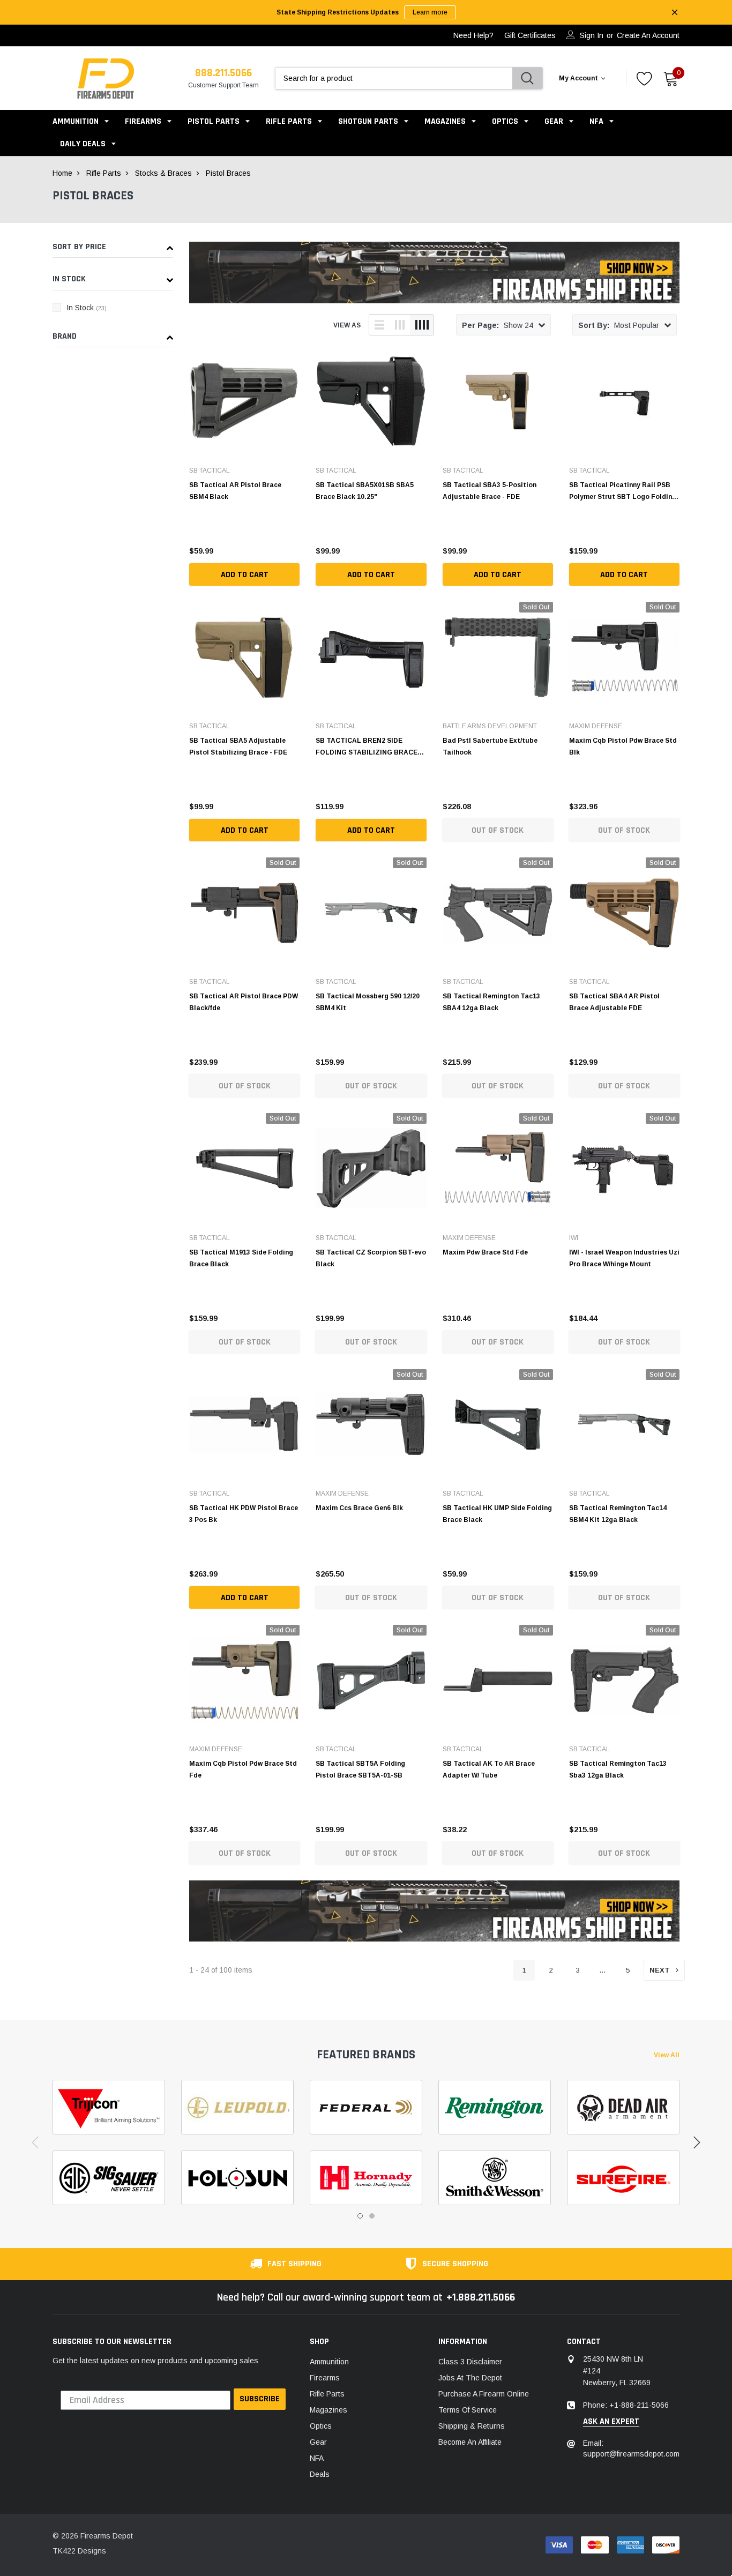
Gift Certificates (530, 35)
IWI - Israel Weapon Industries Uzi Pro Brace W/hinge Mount (624, 1258)
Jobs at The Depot (470, 2378)
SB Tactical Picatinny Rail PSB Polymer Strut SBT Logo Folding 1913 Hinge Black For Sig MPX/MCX (623, 491)
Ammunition (76, 121)
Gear (554, 121)
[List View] (379, 325)
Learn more (430, 12)
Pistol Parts (214, 121)
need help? (473, 35)
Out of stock (498, 830)
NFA (596, 121)
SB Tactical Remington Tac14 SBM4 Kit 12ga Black (618, 1514)
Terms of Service (468, 2410)
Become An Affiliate (470, 2442)
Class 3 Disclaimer (470, 2362)
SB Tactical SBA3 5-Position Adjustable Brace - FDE (490, 491)
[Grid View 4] (422, 325)
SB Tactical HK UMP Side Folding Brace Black (497, 1514)
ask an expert (611, 2422)
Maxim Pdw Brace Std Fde (485, 1252)
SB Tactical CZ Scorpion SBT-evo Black (371, 1258)
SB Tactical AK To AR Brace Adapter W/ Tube (489, 1769)
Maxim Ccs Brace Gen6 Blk (359, 1508)
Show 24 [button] (498, 325)
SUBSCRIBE (260, 2399)
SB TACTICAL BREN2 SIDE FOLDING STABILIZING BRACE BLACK (367, 746)
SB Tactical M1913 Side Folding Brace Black (241, 1258)
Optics (505, 121)
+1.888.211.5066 (481, 2297)
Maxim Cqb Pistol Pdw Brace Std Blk (623, 746)
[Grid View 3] (400, 325)
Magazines (445, 121)
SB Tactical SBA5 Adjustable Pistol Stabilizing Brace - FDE (238, 746)
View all (667, 2055)
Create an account (648, 35)
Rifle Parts (290, 121)
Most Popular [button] (619, 325)
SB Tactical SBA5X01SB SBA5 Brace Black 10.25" (365, 491)
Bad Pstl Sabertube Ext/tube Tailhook (490, 746)
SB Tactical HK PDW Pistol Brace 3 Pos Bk (244, 1514)
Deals (320, 2474)
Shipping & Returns (472, 2426)
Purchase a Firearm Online (484, 2394)
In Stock (87, 308)
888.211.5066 (223, 73)
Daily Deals (83, 144)
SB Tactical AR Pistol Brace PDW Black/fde (244, 1002)
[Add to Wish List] (294, 548)
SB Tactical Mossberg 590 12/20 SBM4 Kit (368, 1002)
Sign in (592, 35)
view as (347, 325)
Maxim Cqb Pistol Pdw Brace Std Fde (243, 1769)
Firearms (143, 121)
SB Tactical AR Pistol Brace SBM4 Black (235, 491)
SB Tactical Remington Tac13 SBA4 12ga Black (491, 1002)
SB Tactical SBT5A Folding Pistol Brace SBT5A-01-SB (360, 1769)
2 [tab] (372, 2216)
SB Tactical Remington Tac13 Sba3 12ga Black (618, 1769)
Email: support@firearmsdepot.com (631, 2448)
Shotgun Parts (368, 121)
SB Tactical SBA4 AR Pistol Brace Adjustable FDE (614, 1002)
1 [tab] (360, 2216)
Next (660, 1970)
